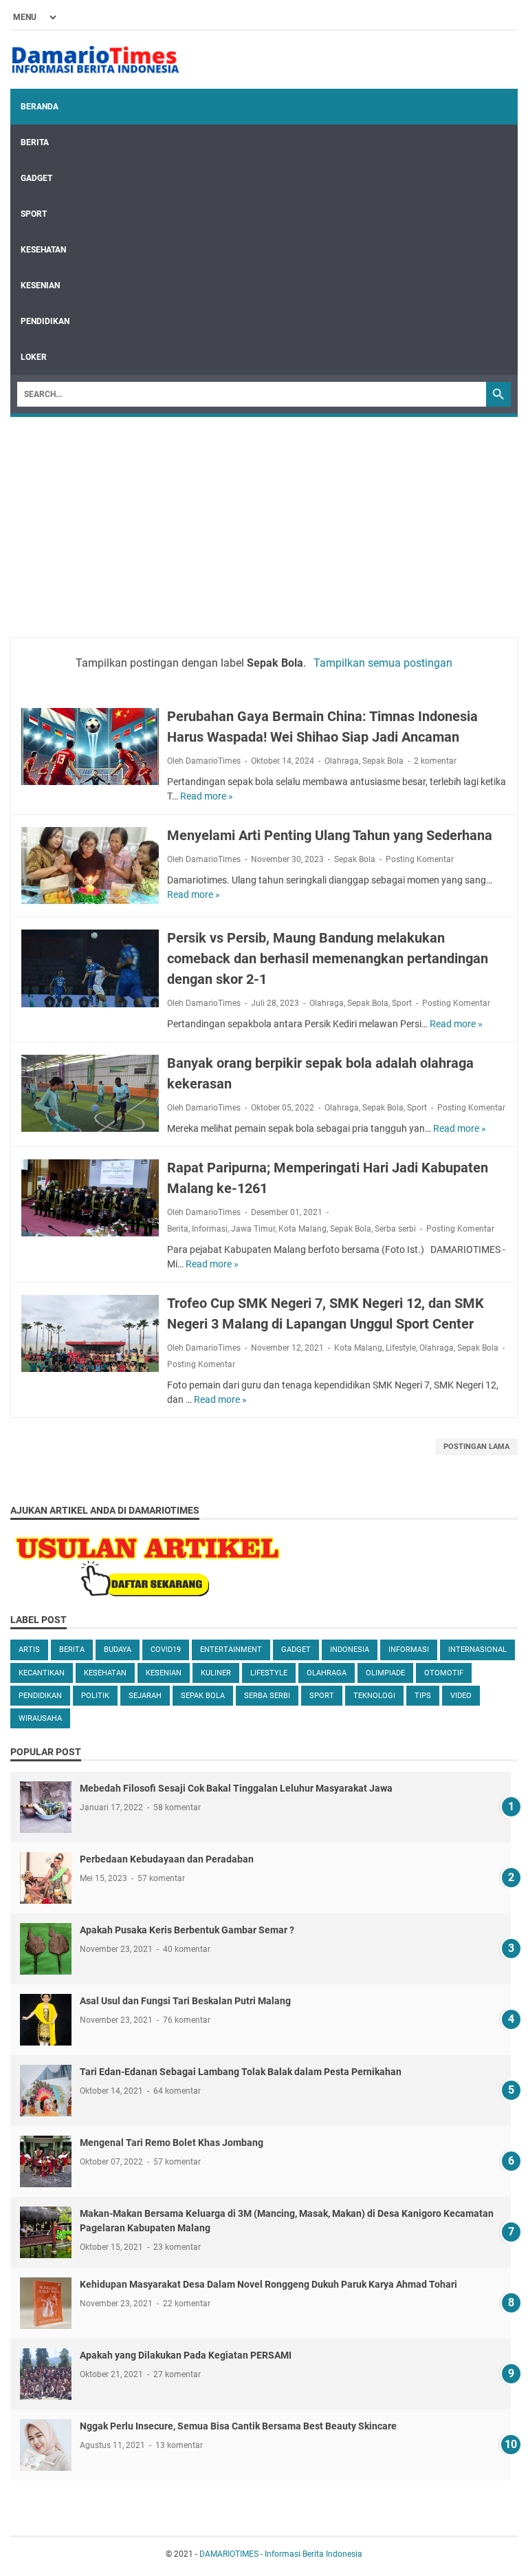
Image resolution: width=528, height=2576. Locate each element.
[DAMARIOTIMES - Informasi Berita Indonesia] (95, 60)
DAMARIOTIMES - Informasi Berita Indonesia (281, 2554)
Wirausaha (40, 1718)
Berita (35, 142)
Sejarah (145, 1696)
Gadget (36, 178)
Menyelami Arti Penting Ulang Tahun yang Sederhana (330, 835)
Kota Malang (302, 1229)
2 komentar (435, 761)
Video (461, 1696)
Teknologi (374, 1696)
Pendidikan (45, 321)
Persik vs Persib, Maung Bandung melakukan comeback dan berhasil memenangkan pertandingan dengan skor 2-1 (328, 958)
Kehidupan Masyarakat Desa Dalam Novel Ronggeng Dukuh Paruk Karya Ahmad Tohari (268, 2284)
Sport (34, 214)
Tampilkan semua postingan (383, 663)
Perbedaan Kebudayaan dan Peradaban (167, 1859)
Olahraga (342, 761)
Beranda (40, 107)
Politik (95, 1696)
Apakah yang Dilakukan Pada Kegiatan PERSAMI (186, 2355)
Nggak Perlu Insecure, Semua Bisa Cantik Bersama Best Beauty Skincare (238, 2426)
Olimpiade (385, 1673)
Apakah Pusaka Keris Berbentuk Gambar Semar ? (187, 1930)
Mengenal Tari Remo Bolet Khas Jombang (172, 2143)
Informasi (210, 1229)
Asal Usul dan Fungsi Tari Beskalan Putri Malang (185, 2001)
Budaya (118, 1650)
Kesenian (40, 286)
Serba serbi (395, 1229)
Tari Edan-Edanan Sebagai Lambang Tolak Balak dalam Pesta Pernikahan (241, 2072)
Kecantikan (42, 1673)
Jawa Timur (253, 1229)
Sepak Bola (383, 761)
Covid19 (166, 1650)
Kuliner (216, 1673)
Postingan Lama (476, 1447)
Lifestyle (401, 1348)
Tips (423, 1696)
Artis (29, 1650)
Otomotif (444, 1673)
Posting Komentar (420, 859)
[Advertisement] (264, 520)
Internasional (477, 1650)
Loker (34, 357)
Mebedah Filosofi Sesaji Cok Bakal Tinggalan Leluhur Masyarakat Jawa (236, 1788)
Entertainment (231, 1650)
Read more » (207, 796)
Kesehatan (43, 250)
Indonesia (350, 1650)
